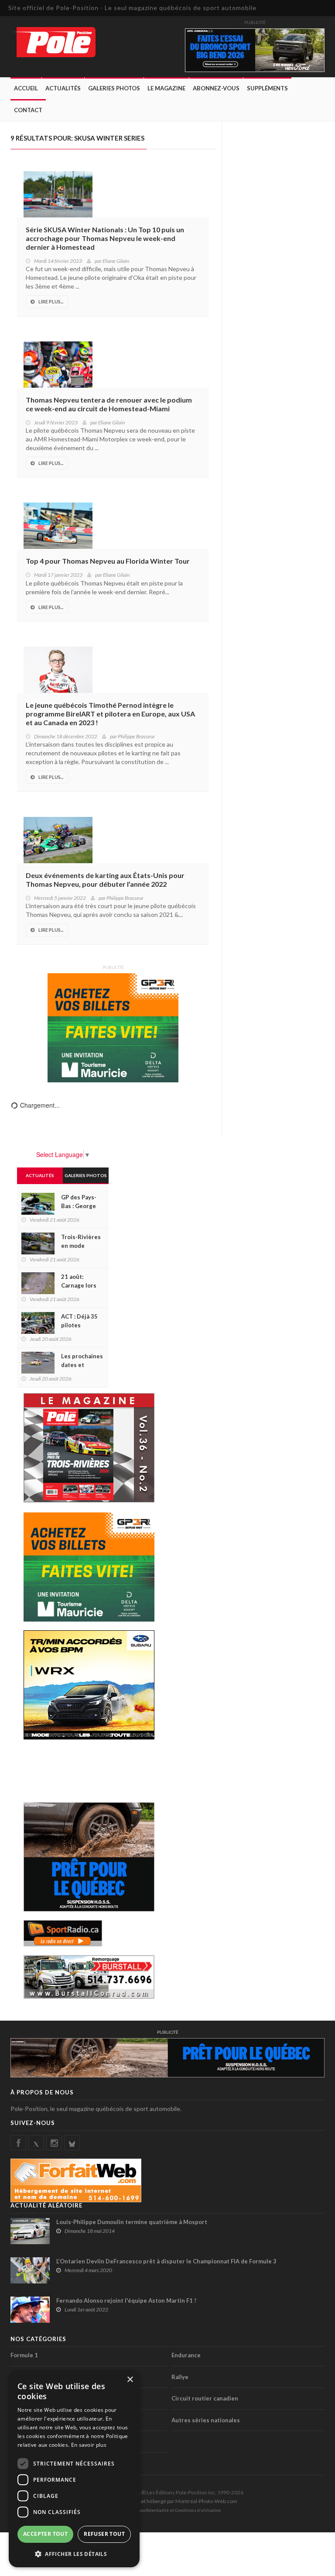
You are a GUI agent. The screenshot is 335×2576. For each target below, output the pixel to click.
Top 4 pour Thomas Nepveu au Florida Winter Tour (108, 561)
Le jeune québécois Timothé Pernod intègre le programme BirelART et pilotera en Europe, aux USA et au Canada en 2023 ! (110, 714)
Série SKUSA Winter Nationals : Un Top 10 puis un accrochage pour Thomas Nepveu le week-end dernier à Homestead (105, 238)
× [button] (130, 2380)
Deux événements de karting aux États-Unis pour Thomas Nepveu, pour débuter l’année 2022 (105, 880)
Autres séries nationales (206, 2420)
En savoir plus (89, 2445)
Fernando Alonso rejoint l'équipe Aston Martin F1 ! (126, 2300)
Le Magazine (166, 88)
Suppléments (267, 88)
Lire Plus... (51, 301)
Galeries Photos (114, 88)
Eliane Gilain (116, 261)
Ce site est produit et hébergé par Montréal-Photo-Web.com (167, 2501)
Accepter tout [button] (45, 2534)
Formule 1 (24, 2355)
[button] (74, 2554)
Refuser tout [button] (104, 2534)
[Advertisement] (93, 1770)
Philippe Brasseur (136, 736)
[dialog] (74, 2469)
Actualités (63, 88)
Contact (28, 110)
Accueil (26, 88)
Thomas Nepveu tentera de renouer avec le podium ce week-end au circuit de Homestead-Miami (109, 404)
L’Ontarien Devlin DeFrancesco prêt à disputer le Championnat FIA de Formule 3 (166, 2261)
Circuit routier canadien (205, 2398)
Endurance (186, 2355)
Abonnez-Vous (216, 88)
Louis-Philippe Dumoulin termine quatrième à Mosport (132, 2222)
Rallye (180, 2377)
